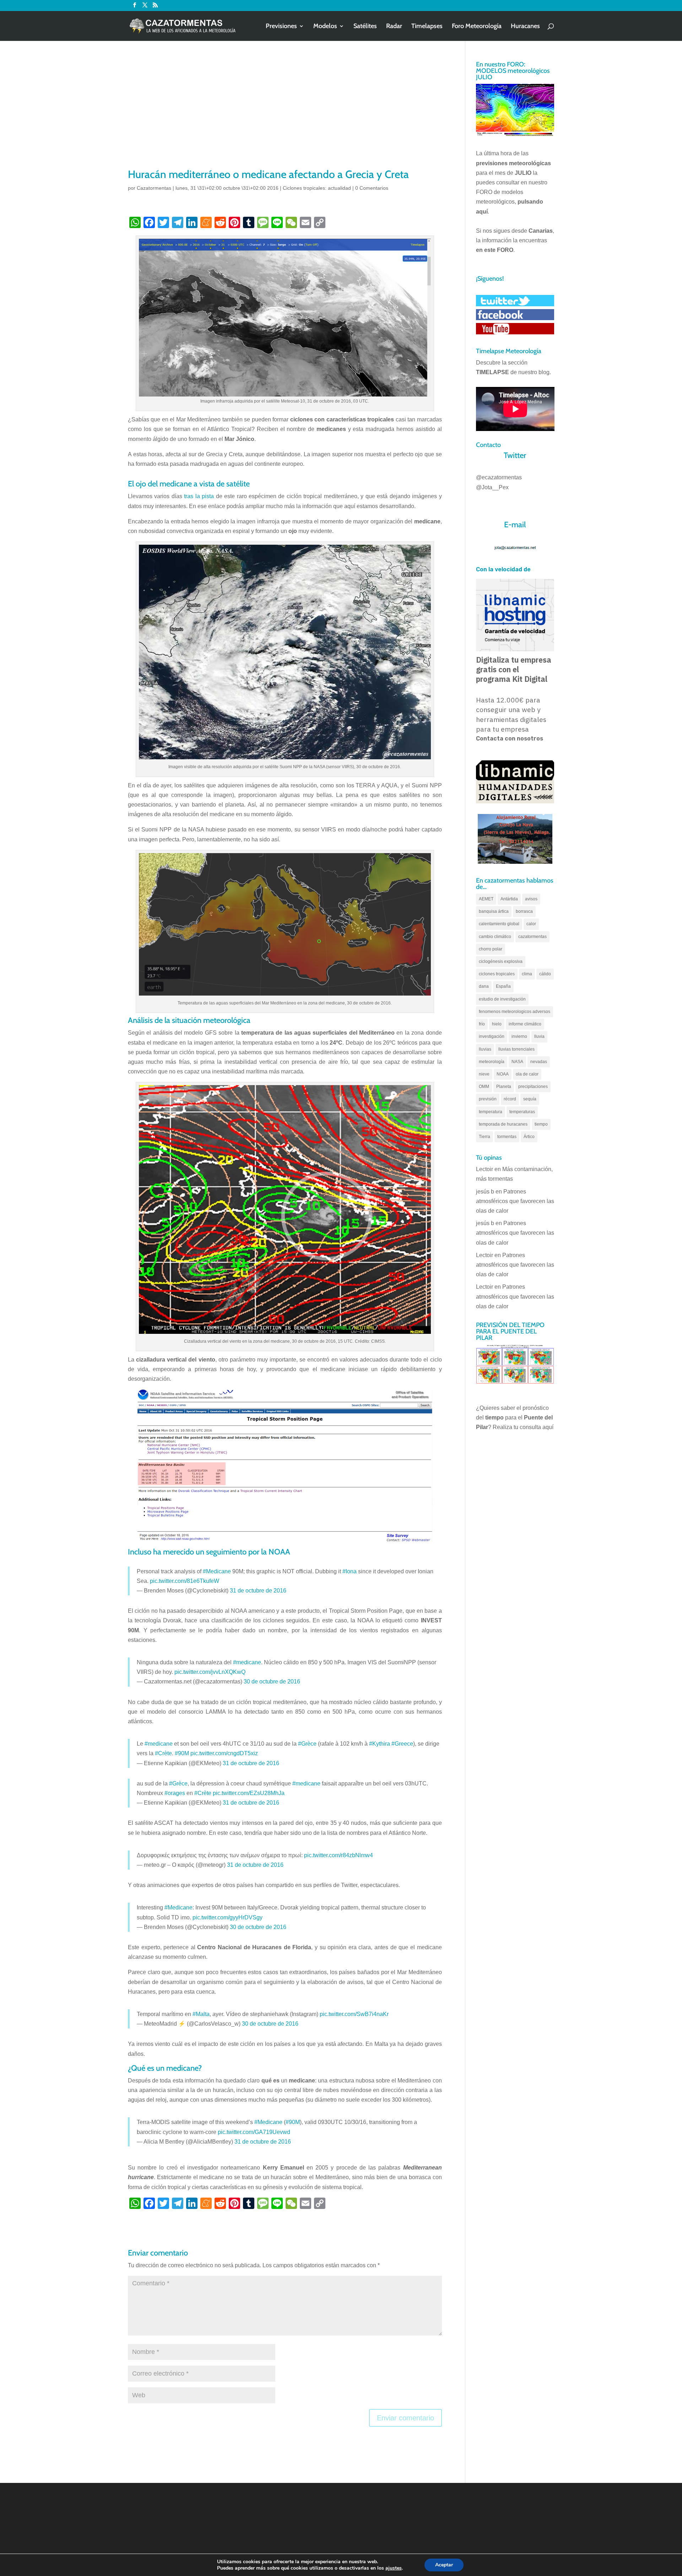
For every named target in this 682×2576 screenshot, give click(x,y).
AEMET (486, 899)
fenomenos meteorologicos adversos (515, 1012)
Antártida (509, 899)
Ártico (529, 1137)
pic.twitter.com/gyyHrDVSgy (228, 1917)
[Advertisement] (285, 114)
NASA (517, 1062)
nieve (484, 1074)
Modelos (325, 27)
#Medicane (217, 1571)
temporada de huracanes (503, 1124)
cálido (545, 974)
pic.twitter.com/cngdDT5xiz (224, 1753)
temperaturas (522, 1112)
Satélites (365, 27)
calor (531, 924)
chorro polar (491, 949)
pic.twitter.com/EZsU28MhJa (249, 1793)
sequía (530, 1099)
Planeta (504, 1087)
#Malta (201, 2014)
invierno (519, 1036)
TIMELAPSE (492, 372)
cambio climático (495, 937)
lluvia (539, 1036)
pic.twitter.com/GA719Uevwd (254, 2132)
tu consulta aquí (534, 1427)
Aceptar (444, 2565)
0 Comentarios (372, 188)
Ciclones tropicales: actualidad (317, 188)
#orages (175, 1793)
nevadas (539, 1062)
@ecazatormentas (499, 477)
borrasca (524, 911)
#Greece (402, 1744)
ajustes (394, 2568)
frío (482, 1024)
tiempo (541, 1124)
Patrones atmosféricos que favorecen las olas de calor (515, 1201)
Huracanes (525, 27)
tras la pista (199, 496)
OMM (484, 1087)
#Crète (163, 1753)
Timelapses (427, 27)
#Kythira (380, 1744)
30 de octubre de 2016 (272, 1682)
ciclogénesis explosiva (501, 961)
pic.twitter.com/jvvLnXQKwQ (210, 1672)
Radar (394, 27)
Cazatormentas (154, 188)
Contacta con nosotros (510, 739)
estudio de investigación (502, 999)
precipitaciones (533, 1087)
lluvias (485, 1049)
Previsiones (281, 27)
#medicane (247, 1662)
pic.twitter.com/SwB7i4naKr (354, 2014)
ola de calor (527, 1074)
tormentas (507, 1137)
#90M (182, 1753)
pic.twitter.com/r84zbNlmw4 (339, 1855)
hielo (497, 1024)
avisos (531, 899)
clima (527, 974)
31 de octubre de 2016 (258, 1591)
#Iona (350, 1571)
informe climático (525, 1024)
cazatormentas (532, 937)
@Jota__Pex (492, 487)
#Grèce (307, 1744)
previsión (488, 1099)
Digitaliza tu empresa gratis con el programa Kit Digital (514, 669)
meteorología (492, 1062)
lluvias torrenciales (516, 1049)
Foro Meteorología (477, 27)
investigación (492, 1036)
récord (510, 1099)
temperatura (491, 1112)
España (503, 986)
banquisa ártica (494, 911)
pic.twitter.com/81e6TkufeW (185, 1581)
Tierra (485, 1137)
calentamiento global (499, 924)
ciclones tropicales (497, 974)
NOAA (503, 1074)
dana (484, 986)
